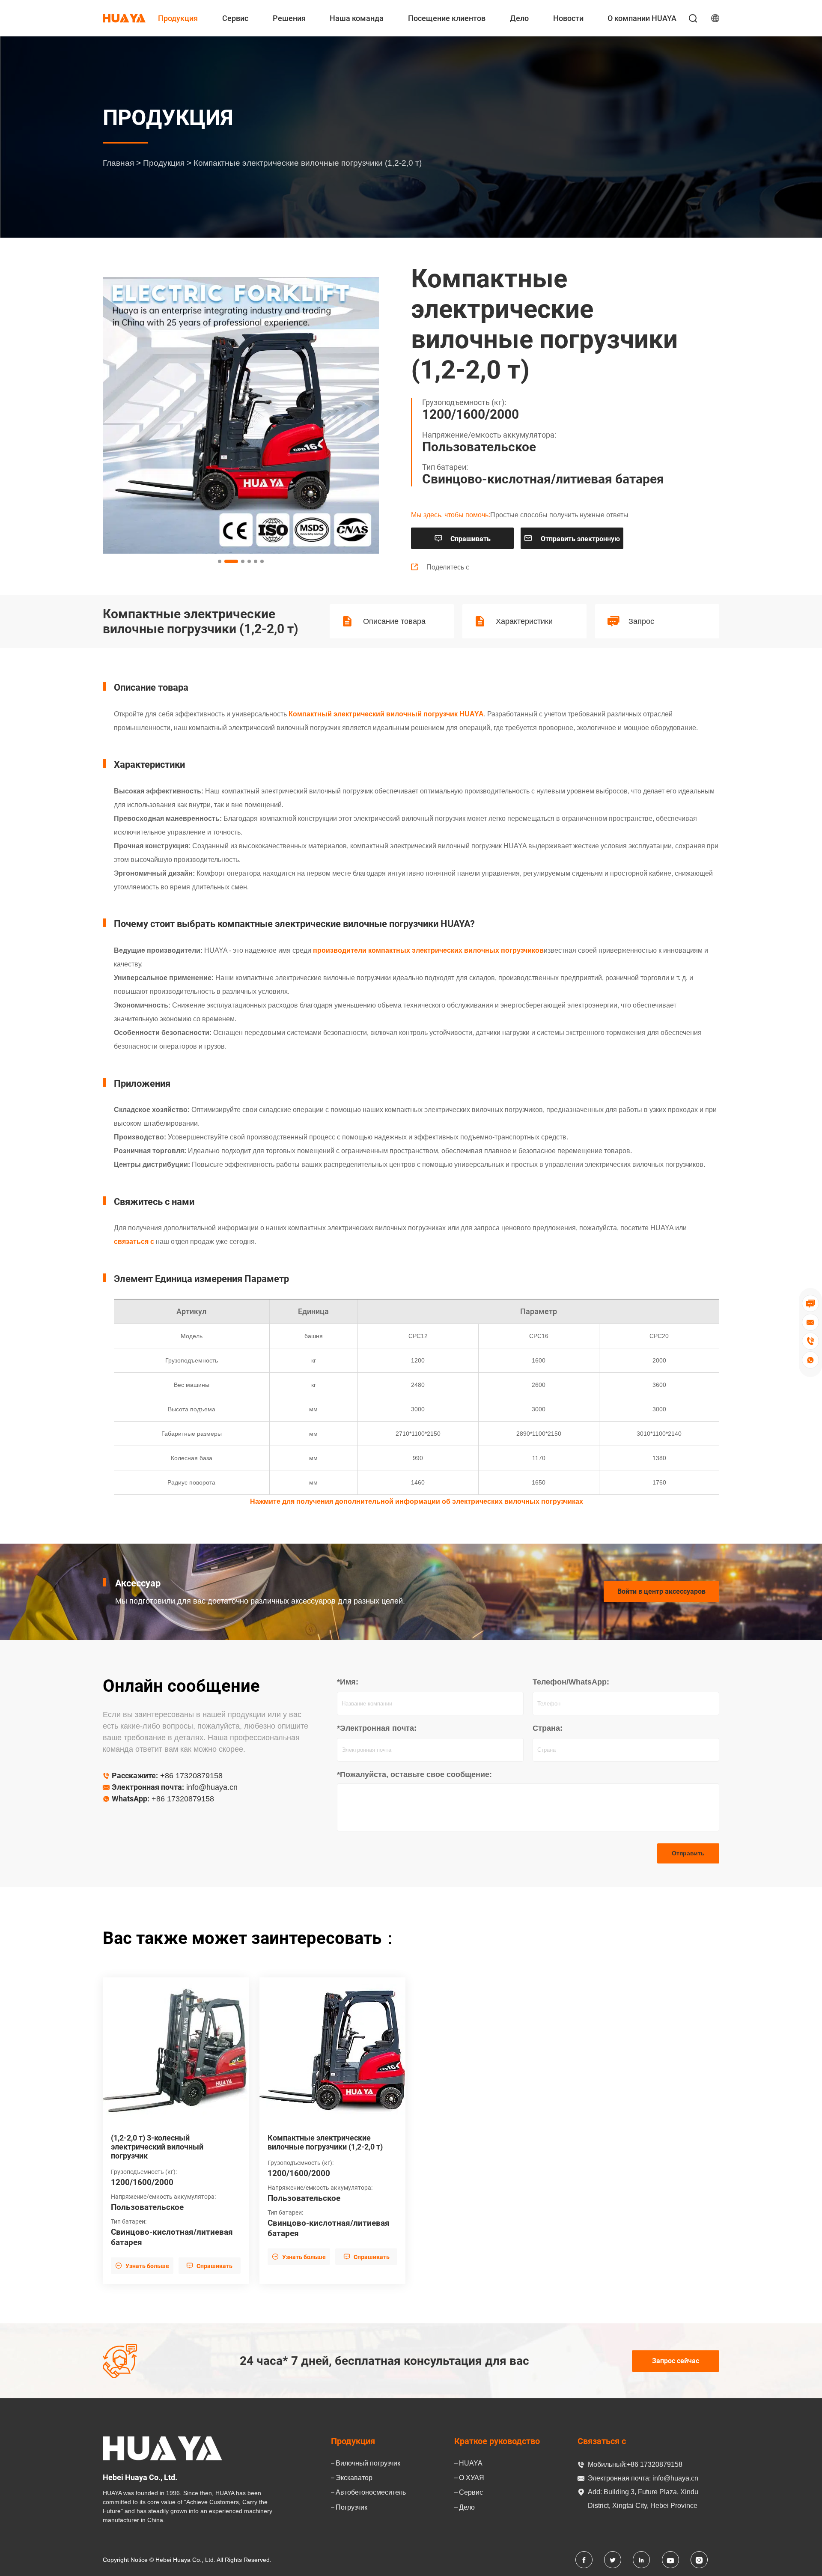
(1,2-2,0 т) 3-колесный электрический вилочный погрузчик (157, 2147)
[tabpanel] (241, 415)
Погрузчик (351, 2507)
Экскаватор (354, 2478)
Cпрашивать (462, 538)
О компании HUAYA (642, 18)
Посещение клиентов (447, 18)
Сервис (235, 18)
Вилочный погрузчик (368, 2463)
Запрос (641, 621)
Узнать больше (142, 2266)
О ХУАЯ (472, 2478)
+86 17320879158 (191, 1776)
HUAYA (471, 2463)
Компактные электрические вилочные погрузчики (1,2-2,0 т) (325, 2142)
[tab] (220, 561)
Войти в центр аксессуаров (661, 1591)
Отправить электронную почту (572, 541)
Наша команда (357, 18)
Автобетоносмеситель (371, 2492)
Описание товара (394, 621)
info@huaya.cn (212, 1787)
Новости (568, 18)
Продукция (178, 18)
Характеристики (524, 621)
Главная (118, 163)
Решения (289, 18)
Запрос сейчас (676, 2361)
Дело (519, 18)
